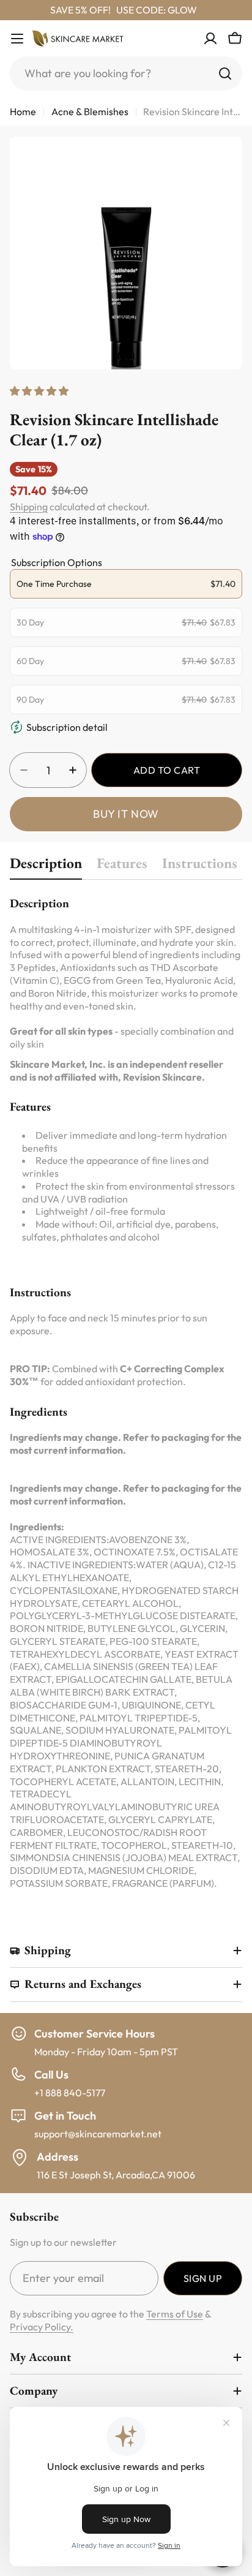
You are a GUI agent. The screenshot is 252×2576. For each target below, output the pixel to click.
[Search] (225, 74)
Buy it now (126, 814)
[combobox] (126, 74)
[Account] (210, 39)
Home (23, 111)
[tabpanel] (126, 1392)
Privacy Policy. (42, 2327)
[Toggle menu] (17, 39)
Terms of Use (175, 2314)
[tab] (46, 867)
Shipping (29, 507)
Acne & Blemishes (90, 111)
